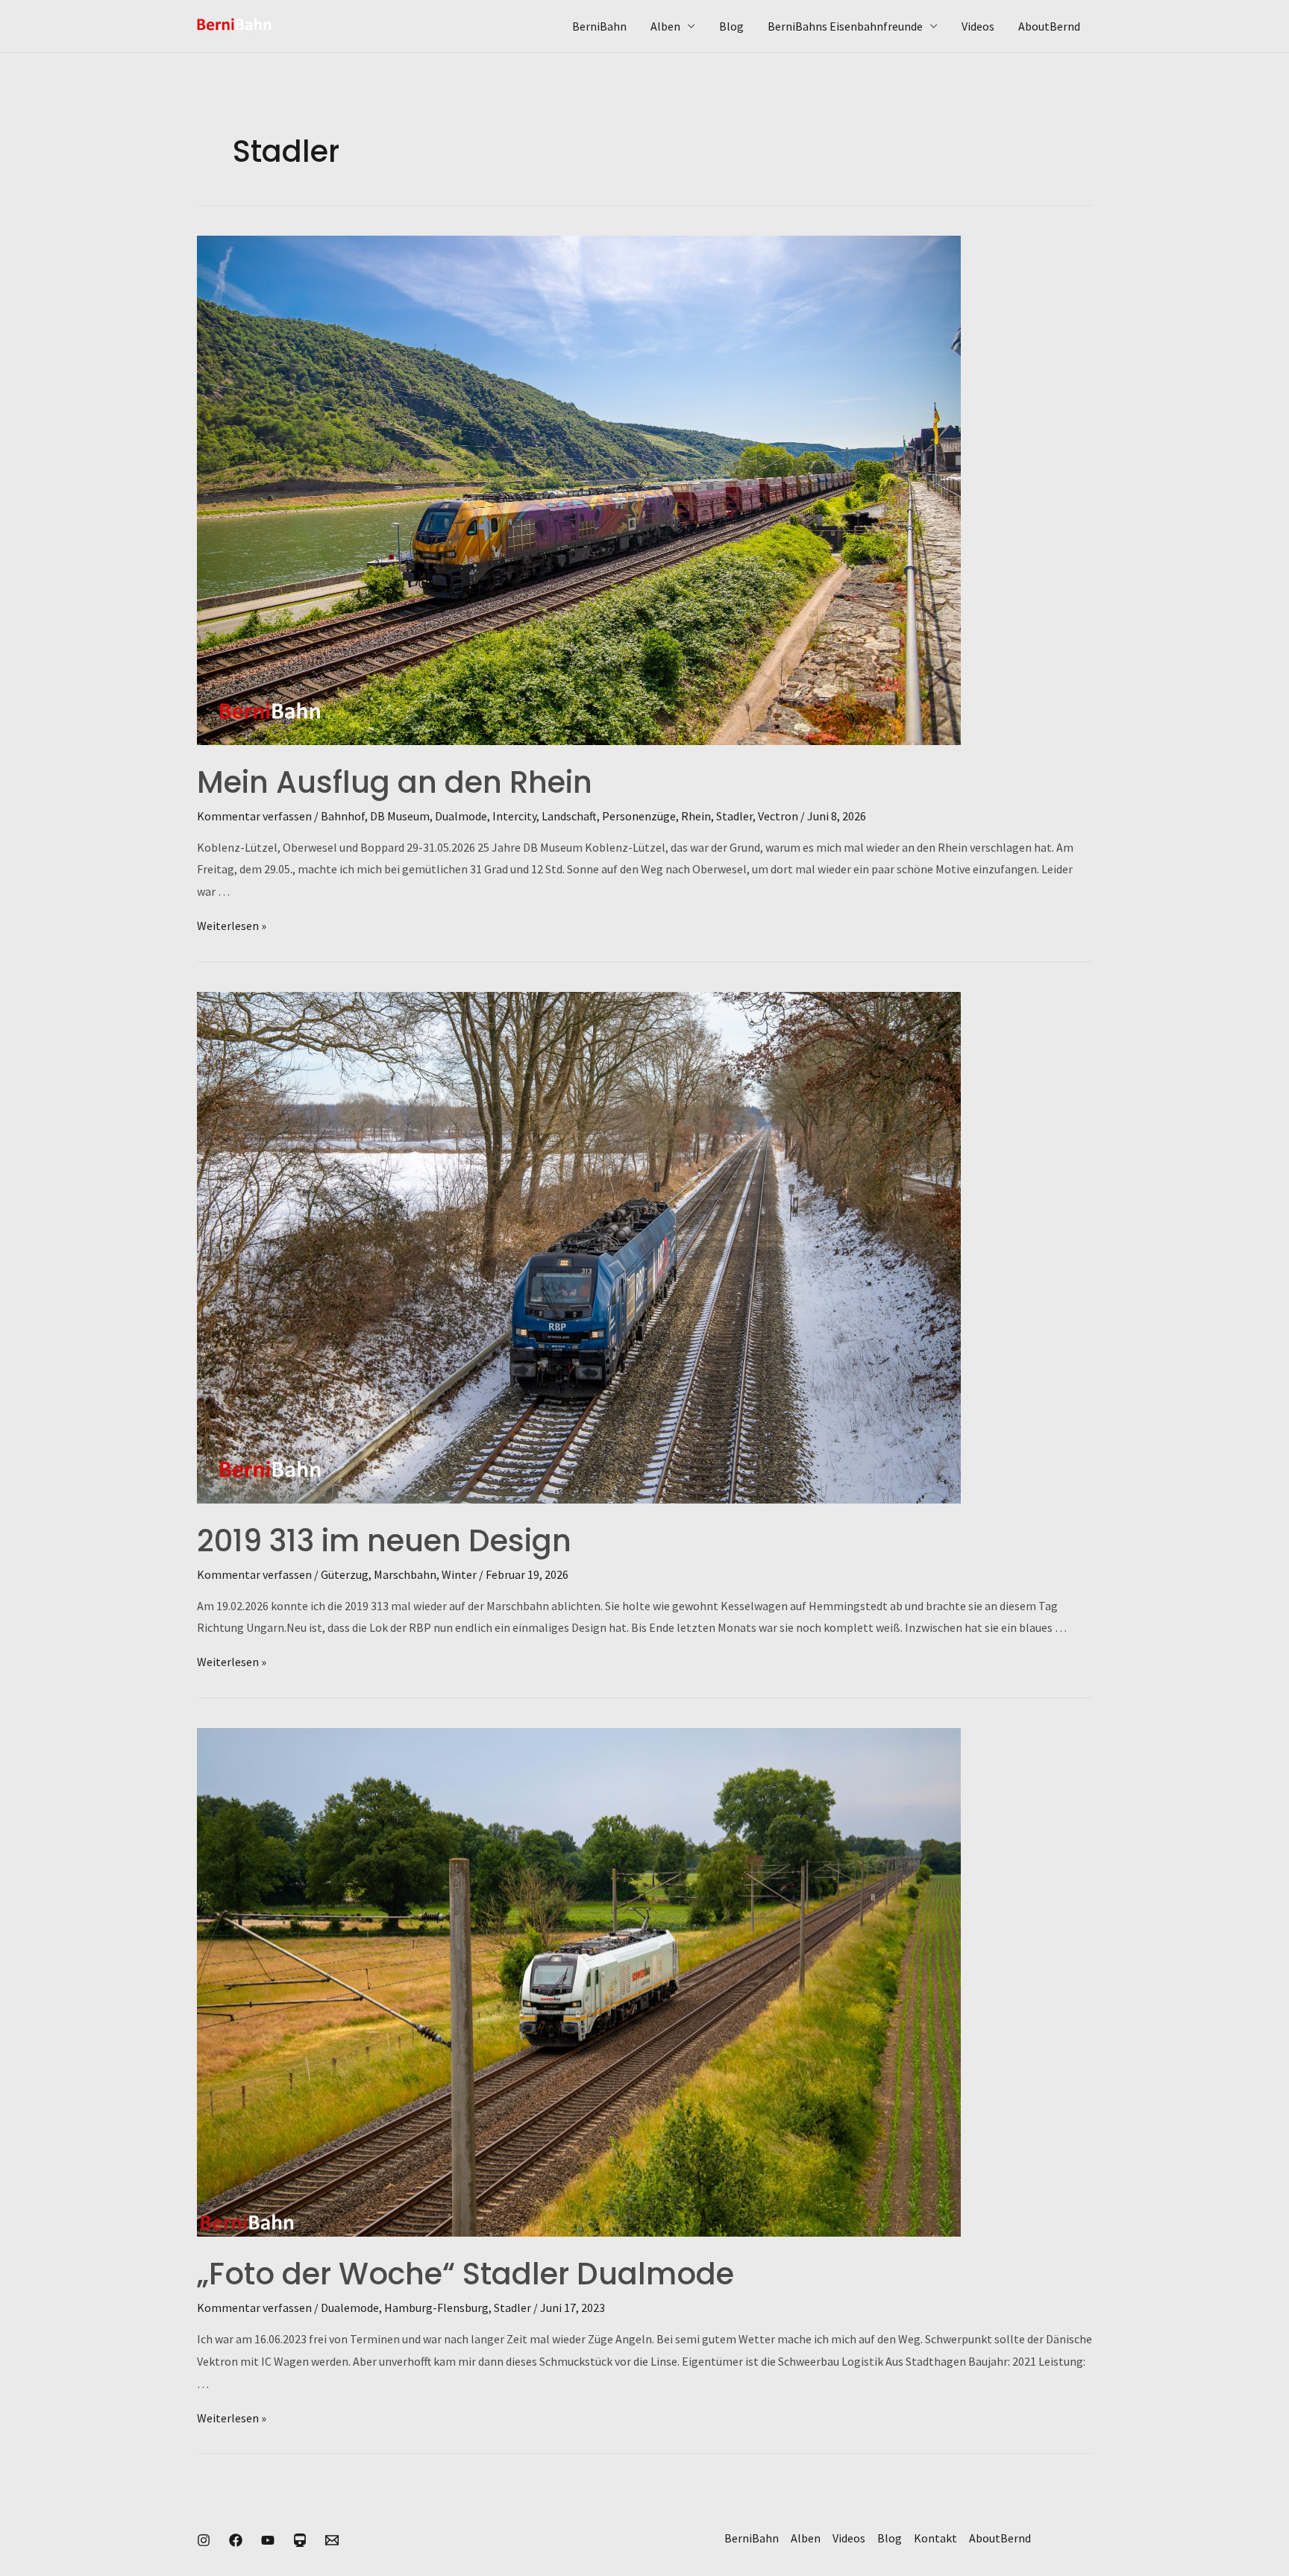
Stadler (734, 816)
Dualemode (350, 2308)
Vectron (778, 816)
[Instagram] (204, 2540)
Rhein (696, 816)
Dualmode (461, 816)
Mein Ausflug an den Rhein (395, 782)
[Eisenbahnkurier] (300, 2540)
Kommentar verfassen (254, 816)
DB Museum (400, 816)
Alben (665, 26)
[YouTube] (268, 2540)
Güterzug (345, 1574)
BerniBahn (599, 26)
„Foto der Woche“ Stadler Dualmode (465, 2274)
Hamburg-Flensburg (436, 2308)
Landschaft (569, 816)
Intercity (514, 816)
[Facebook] (236, 2540)
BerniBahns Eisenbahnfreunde (845, 26)
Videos (978, 26)
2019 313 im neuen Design (384, 1541)
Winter (459, 1574)
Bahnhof (343, 816)
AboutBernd (1049, 26)
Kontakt (935, 2538)
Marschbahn (405, 1574)
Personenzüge (639, 816)
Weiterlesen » (232, 926)
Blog (731, 26)
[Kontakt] (332, 2540)
